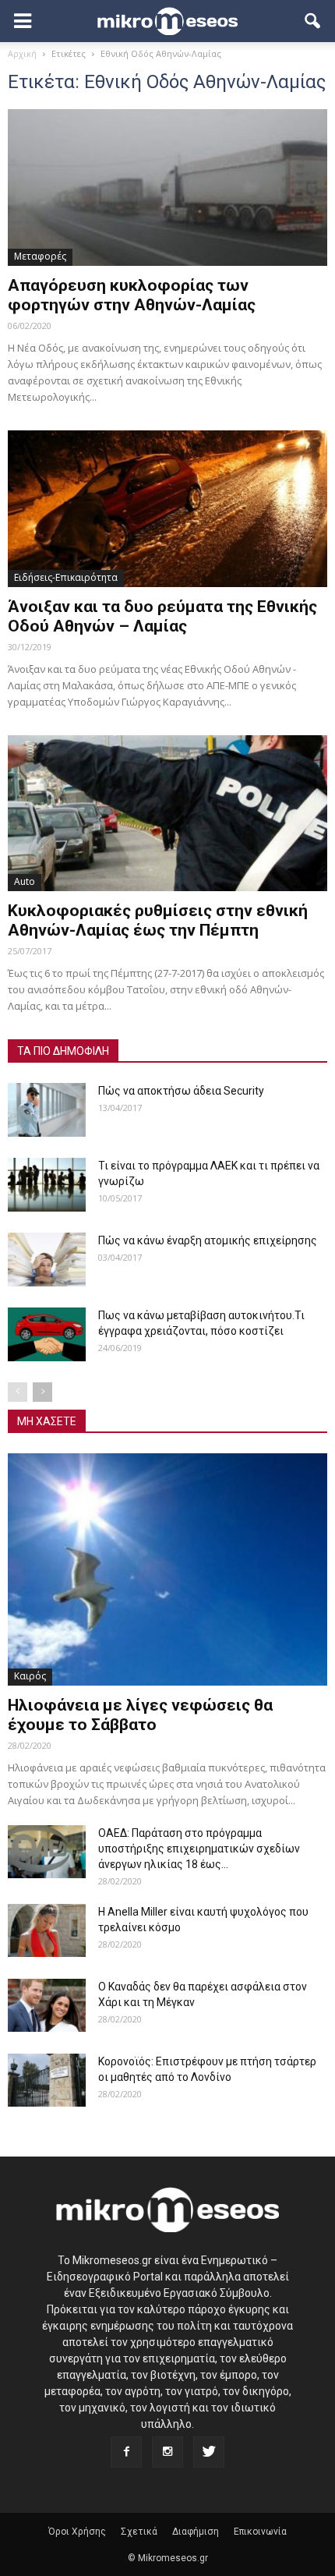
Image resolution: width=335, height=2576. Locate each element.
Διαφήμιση (196, 2532)
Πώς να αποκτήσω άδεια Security (181, 1091)
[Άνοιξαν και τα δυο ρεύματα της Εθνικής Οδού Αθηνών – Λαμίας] (167, 509)
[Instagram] (167, 2452)
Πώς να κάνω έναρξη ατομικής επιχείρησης (208, 1240)
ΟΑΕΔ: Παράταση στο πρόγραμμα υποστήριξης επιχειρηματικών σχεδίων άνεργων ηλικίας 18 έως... (199, 1849)
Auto (25, 881)
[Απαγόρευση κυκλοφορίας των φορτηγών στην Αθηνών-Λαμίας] (167, 188)
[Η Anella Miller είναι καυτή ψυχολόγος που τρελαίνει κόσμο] (47, 1931)
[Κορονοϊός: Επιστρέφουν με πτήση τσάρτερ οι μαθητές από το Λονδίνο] (47, 2081)
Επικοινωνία (260, 2532)
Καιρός (30, 1676)
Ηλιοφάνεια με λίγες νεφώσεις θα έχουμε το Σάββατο (140, 1715)
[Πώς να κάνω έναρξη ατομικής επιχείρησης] (47, 1260)
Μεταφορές (40, 256)
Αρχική (22, 53)
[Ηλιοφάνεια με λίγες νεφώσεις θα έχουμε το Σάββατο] (167, 1569)
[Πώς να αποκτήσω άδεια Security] (47, 1110)
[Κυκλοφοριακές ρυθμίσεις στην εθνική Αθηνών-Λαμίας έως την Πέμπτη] (167, 814)
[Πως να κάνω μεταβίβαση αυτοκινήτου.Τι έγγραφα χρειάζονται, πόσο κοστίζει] (47, 1334)
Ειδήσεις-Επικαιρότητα (66, 577)
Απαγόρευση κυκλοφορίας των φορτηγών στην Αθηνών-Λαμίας (132, 295)
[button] (313, 21)
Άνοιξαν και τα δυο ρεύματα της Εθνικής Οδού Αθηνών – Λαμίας (162, 616)
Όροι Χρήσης (77, 2532)
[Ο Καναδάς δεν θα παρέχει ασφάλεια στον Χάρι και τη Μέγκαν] (47, 2006)
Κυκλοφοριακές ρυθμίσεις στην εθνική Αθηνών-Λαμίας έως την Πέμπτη (158, 920)
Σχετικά (139, 2532)
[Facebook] (126, 2452)
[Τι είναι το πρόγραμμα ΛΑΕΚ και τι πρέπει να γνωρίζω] (47, 1185)
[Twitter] (209, 2452)
